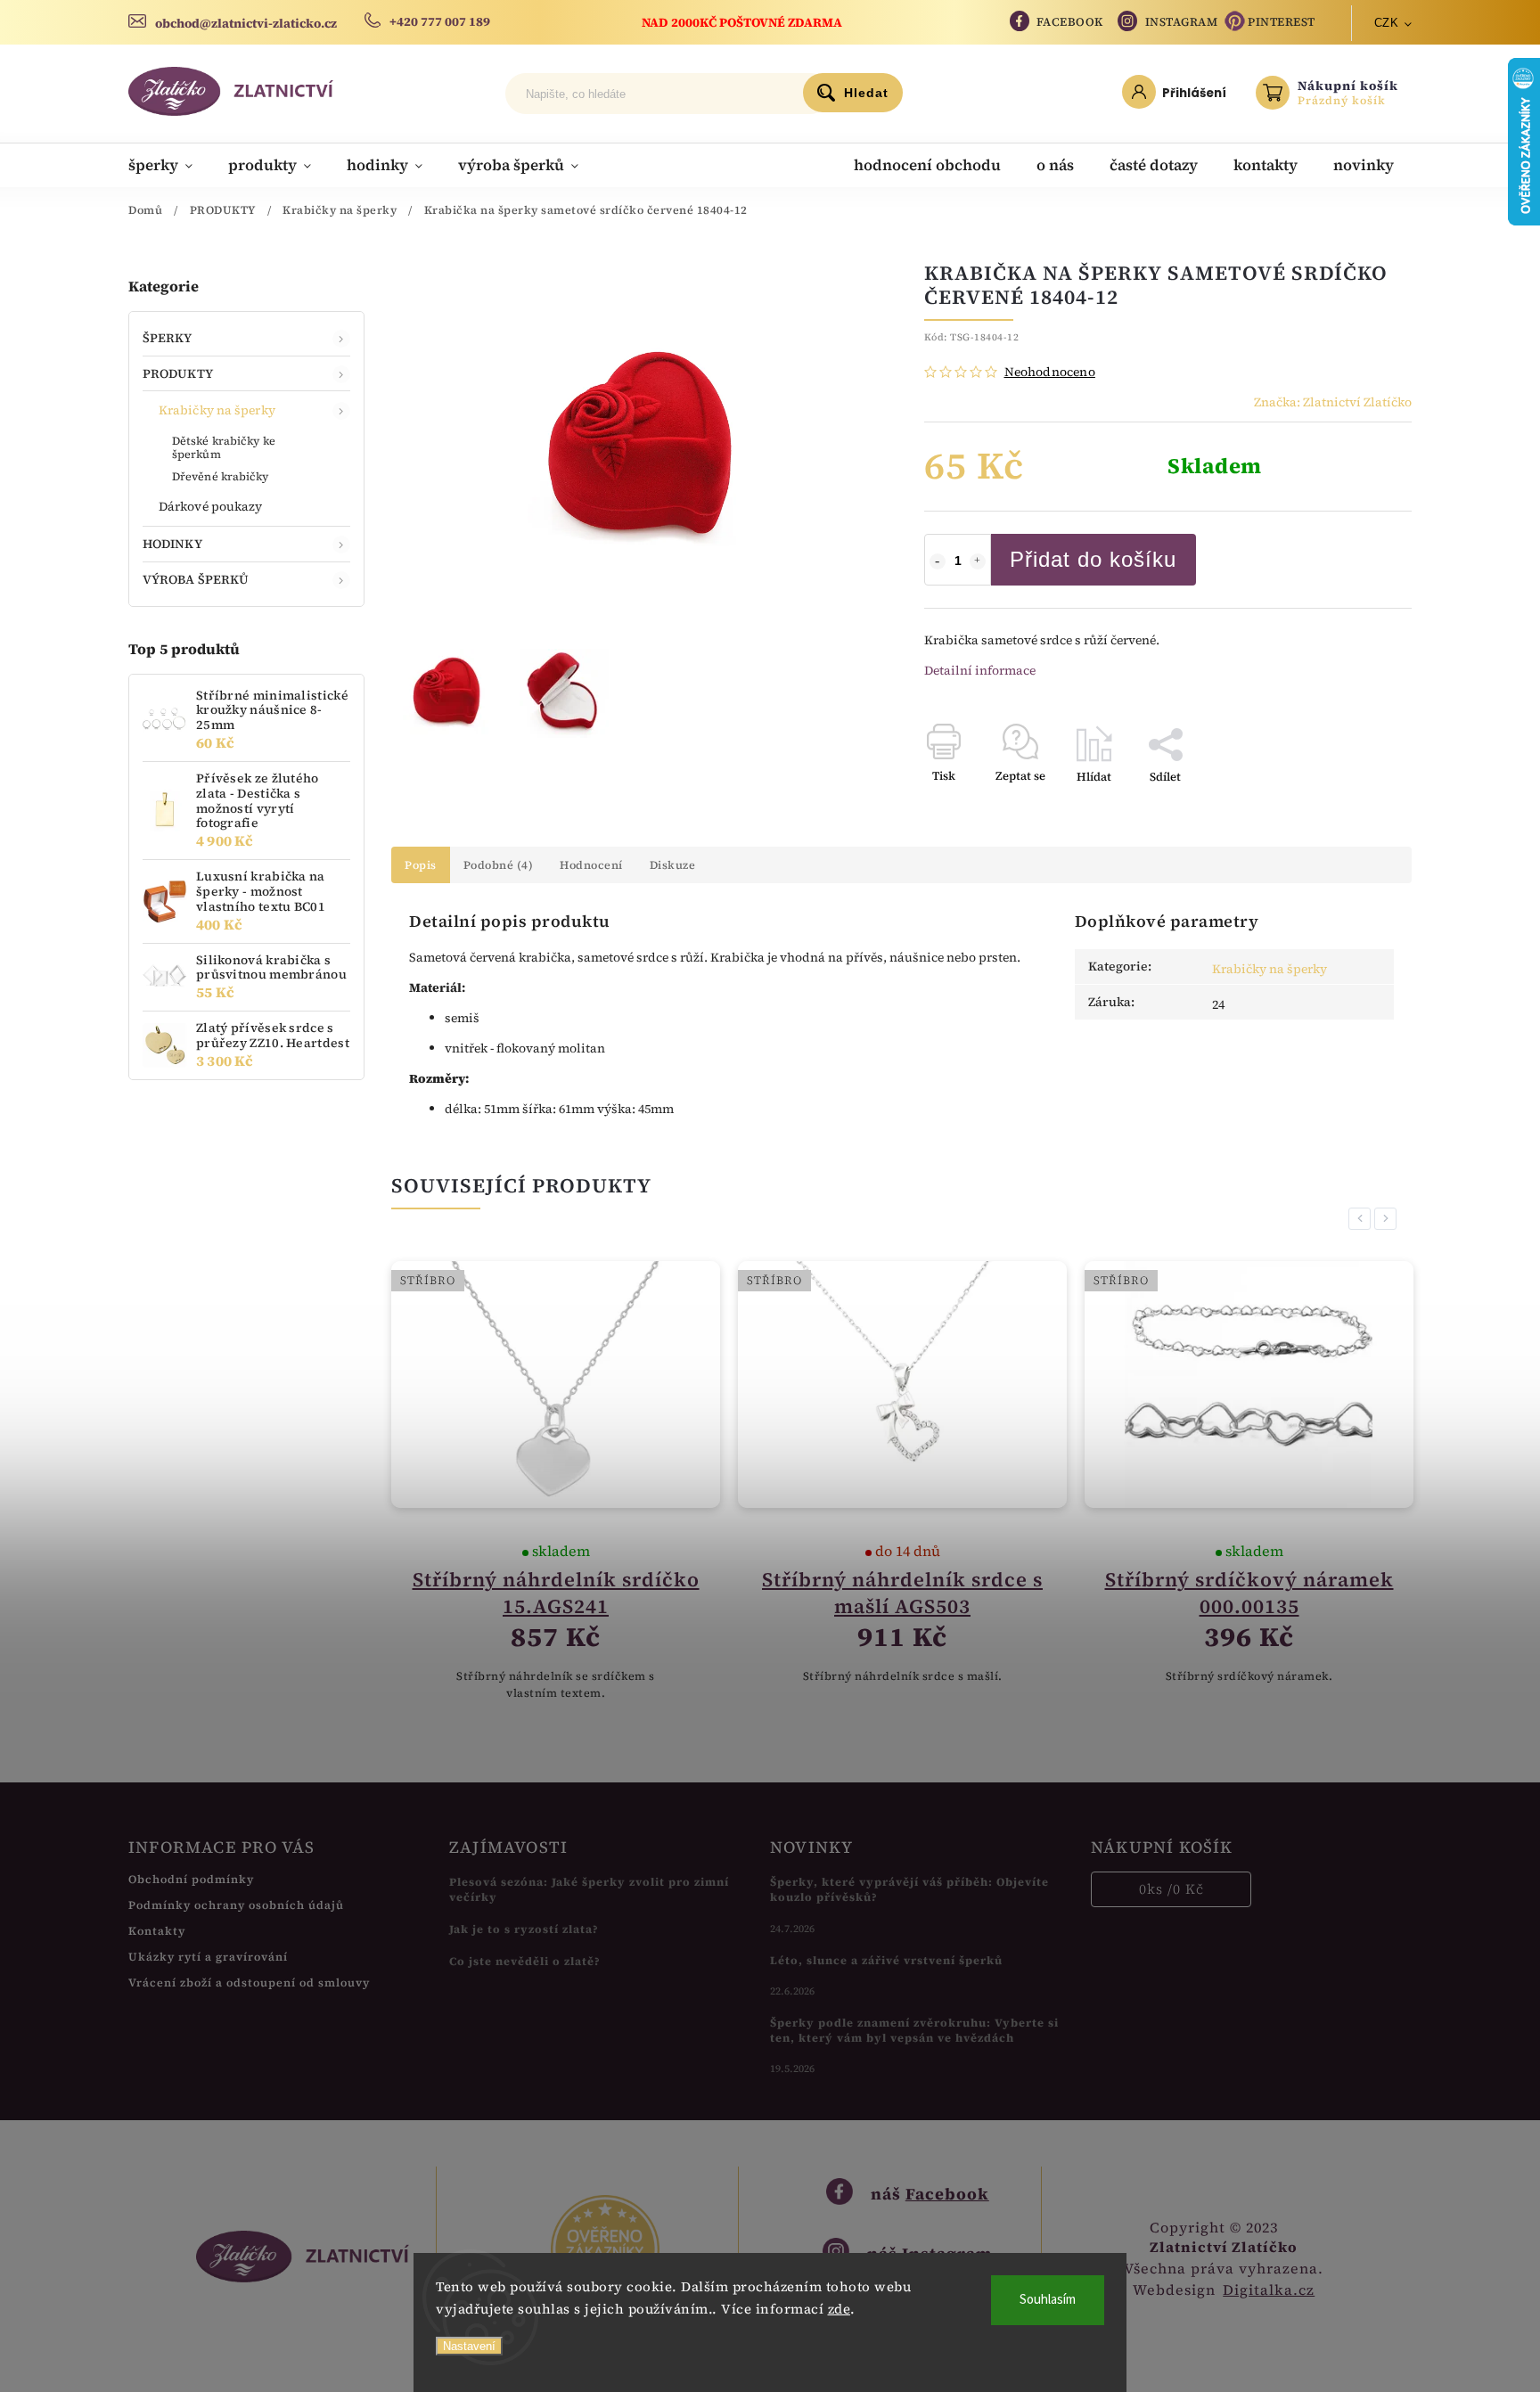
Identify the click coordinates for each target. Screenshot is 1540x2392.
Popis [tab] (421, 865)
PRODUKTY (178, 373)
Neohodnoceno (1050, 372)
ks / (1171, 1889)
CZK (1387, 23)
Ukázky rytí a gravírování (208, 1957)
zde (840, 2309)
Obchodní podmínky (191, 1879)
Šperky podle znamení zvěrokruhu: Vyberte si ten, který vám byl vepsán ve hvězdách (914, 2030)
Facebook (1070, 22)
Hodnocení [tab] (591, 865)
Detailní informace (980, 670)
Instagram (1182, 22)
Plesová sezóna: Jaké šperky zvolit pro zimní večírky (589, 1889)
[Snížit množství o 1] (938, 561)
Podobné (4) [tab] (499, 865)
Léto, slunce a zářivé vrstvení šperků (886, 1960)
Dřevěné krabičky (221, 476)
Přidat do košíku (1093, 559)
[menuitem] (169, 165)
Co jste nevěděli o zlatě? (525, 1961)
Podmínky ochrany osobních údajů (236, 1905)
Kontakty (157, 1931)
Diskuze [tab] (673, 865)
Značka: (1333, 402)
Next (1388, 1219)
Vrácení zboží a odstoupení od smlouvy (249, 1982)
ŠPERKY (168, 338)
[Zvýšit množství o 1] (978, 561)
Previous (1363, 1219)
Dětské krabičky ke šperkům (224, 447)
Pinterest (1282, 22)
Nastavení (469, 2346)
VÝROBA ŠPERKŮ (196, 579)
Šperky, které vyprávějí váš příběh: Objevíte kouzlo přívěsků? (909, 1889)
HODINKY (172, 544)
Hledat (866, 93)
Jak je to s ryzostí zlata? (524, 1929)
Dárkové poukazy (211, 506)
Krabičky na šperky (217, 410)
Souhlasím (1048, 2300)
